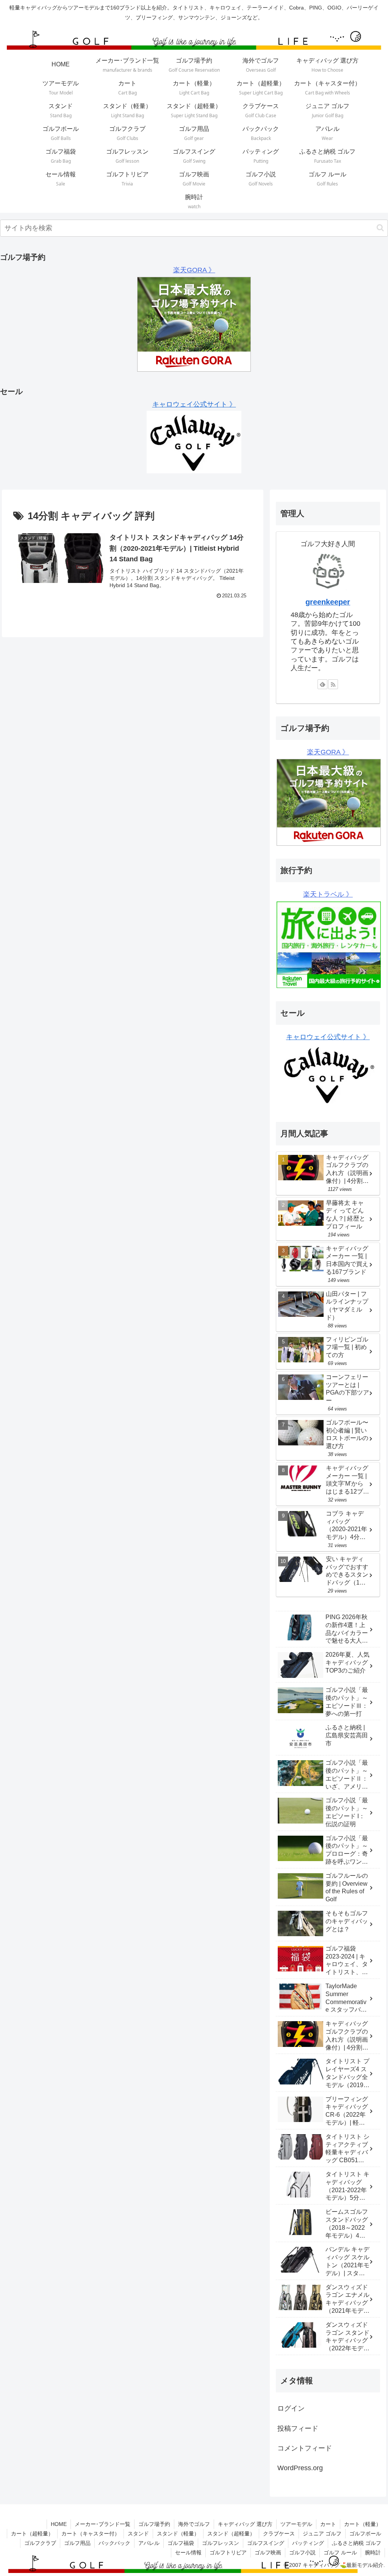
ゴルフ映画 (268, 2552)
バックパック (114, 2543)
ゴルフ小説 (302, 2552)
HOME (59, 2524)
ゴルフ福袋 (181, 2543)
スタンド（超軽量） (231, 2534)
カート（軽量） (363, 2524)
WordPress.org (300, 2468)
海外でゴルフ (194, 2524)
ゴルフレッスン (221, 2543)
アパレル (149, 2543)
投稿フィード (298, 2428)
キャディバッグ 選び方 (245, 2524)
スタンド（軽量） (178, 2534)
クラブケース (279, 2534)
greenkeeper (328, 602)
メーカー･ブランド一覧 (102, 2524)
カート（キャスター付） (91, 2534)
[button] (380, 228)
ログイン (291, 2408)
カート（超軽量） (32, 2534)
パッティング (308, 2543)
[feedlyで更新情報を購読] (322, 684)
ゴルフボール (365, 2534)
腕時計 (373, 2552)
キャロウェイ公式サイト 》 (194, 404)
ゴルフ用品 (77, 2543)
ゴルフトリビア (228, 2552)
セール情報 (188, 2552)
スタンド (138, 2534)
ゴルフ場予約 (154, 2524)
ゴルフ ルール (340, 2552)
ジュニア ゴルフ (322, 2534)
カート (328, 2524)
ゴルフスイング (266, 2543)
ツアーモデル (296, 2524)
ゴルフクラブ (40, 2543)
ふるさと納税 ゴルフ (357, 2543)
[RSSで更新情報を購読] (333, 684)
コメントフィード (305, 2448)
